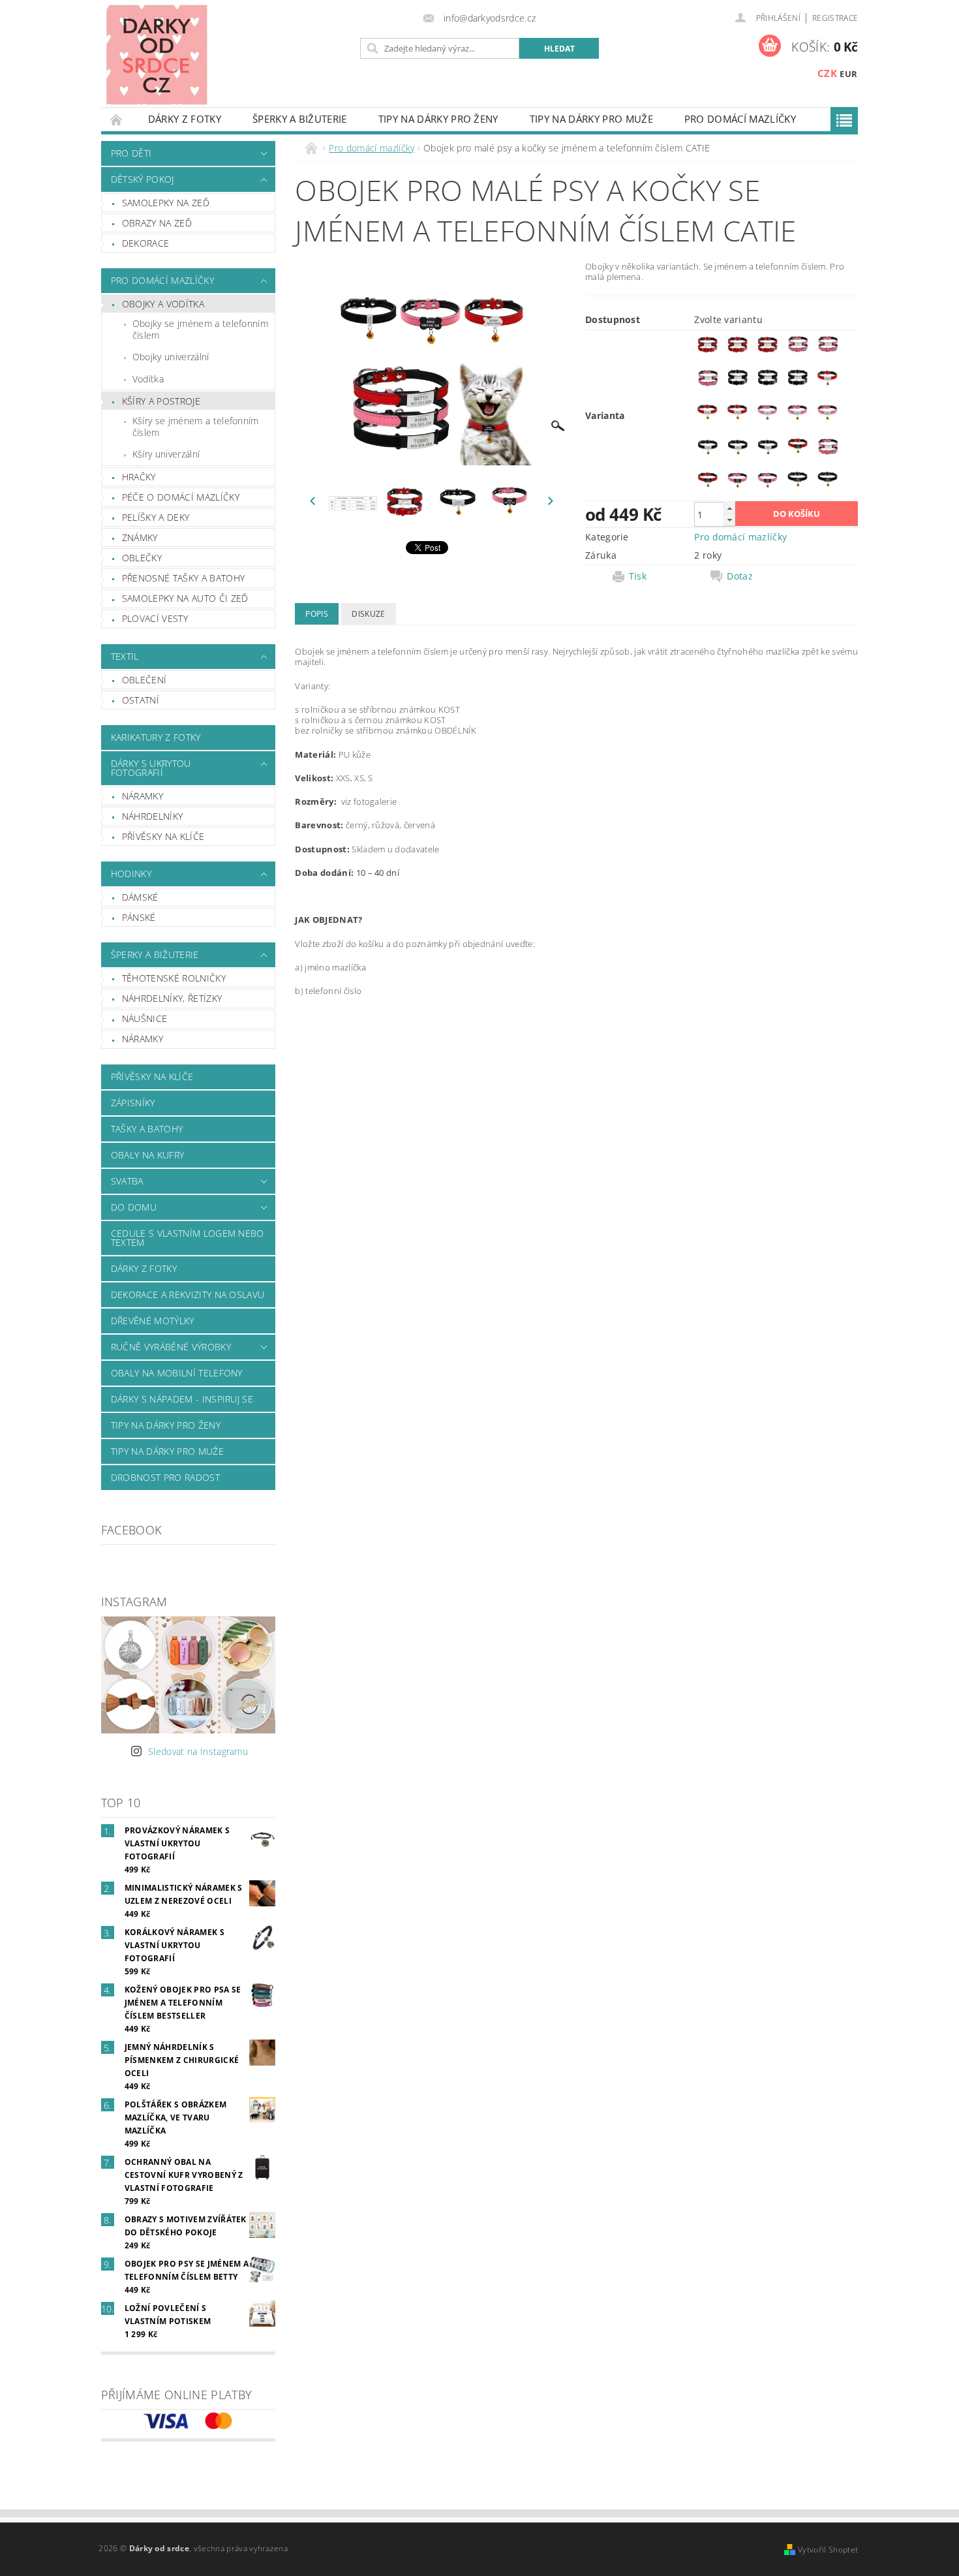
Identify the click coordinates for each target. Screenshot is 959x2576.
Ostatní (141, 700)
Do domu (134, 1207)
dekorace (146, 243)
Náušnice (145, 1018)
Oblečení (145, 680)
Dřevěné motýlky (153, 1321)
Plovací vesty (155, 618)
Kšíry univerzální (166, 454)
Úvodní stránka (117, 119)
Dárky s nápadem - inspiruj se (182, 1399)
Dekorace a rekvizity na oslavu (188, 1295)
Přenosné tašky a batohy (183, 578)
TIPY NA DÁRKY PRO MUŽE (591, 119)
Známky (140, 537)
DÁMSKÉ (140, 897)
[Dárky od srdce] (157, 54)
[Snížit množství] (729, 520)
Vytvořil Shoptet (828, 2550)
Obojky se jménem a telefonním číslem (200, 329)
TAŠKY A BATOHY (147, 1129)
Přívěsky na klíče (163, 836)
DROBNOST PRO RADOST (165, 1477)
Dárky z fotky (185, 119)
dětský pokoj (143, 179)
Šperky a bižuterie (300, 119)
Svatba (127, 1181)
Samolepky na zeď (166, 203)
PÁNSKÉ (139, 917)
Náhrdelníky (153, 816)
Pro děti (131, 153)
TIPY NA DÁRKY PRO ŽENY (438, 119)
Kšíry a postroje (161, 401)
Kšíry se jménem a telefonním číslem (196, 427)
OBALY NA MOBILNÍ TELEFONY (177, 1373)
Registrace (835, 18)
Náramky (143, 796)
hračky (139, 477)
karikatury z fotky (156, 737)
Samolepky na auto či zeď (185, 598)
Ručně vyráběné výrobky (171, 1347)
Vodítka (148, 379)
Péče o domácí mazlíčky (181, 497)
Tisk (638, 576)
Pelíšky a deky (156, 517)
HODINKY (131, 874)
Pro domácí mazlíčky (740, 119)
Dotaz (740, 576)
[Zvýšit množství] (729, 508)
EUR (848, 74)
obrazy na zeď (157, 223)
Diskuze (368, 614)
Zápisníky (133, 1103)
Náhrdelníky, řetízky (172, 998)
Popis (317, 614)
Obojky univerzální (171, 357)
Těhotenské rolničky (174, 978)
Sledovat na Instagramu (198, 1751)
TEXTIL (125, 656)
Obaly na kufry (147, 1155)
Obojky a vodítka (163, 304)
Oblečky (142, 558)
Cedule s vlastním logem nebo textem (188, 1238)
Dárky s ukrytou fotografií (151, 768)
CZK (827, 73)
